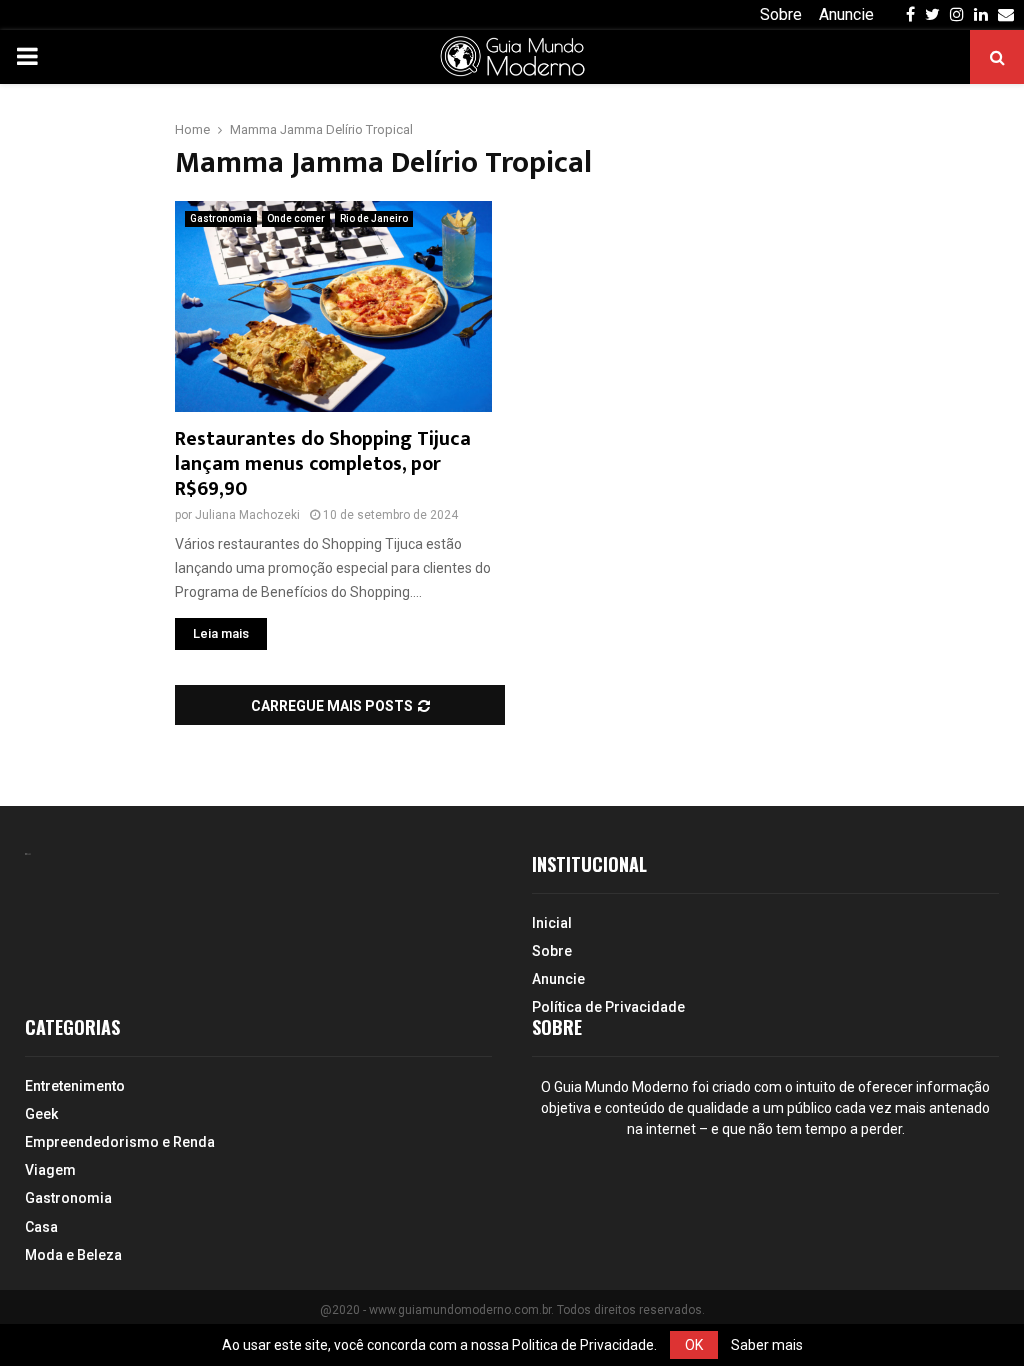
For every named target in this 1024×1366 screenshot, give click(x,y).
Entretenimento (75, 1086)
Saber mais (767, 1345)
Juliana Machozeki (247, 515)
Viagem (50, 1170)
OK (694, 1345)
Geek (41, 1114)
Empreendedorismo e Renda (120, 1142)
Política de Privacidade (608, 1007)
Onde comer (296, 218)
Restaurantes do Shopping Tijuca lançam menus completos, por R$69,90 (323, 464)
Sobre (781, 14)
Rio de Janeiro (374, 218)
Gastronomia (221, 218)
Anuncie (846, 14)
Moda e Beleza (73, 1255)
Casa (41, 1227)
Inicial (552, 923)
